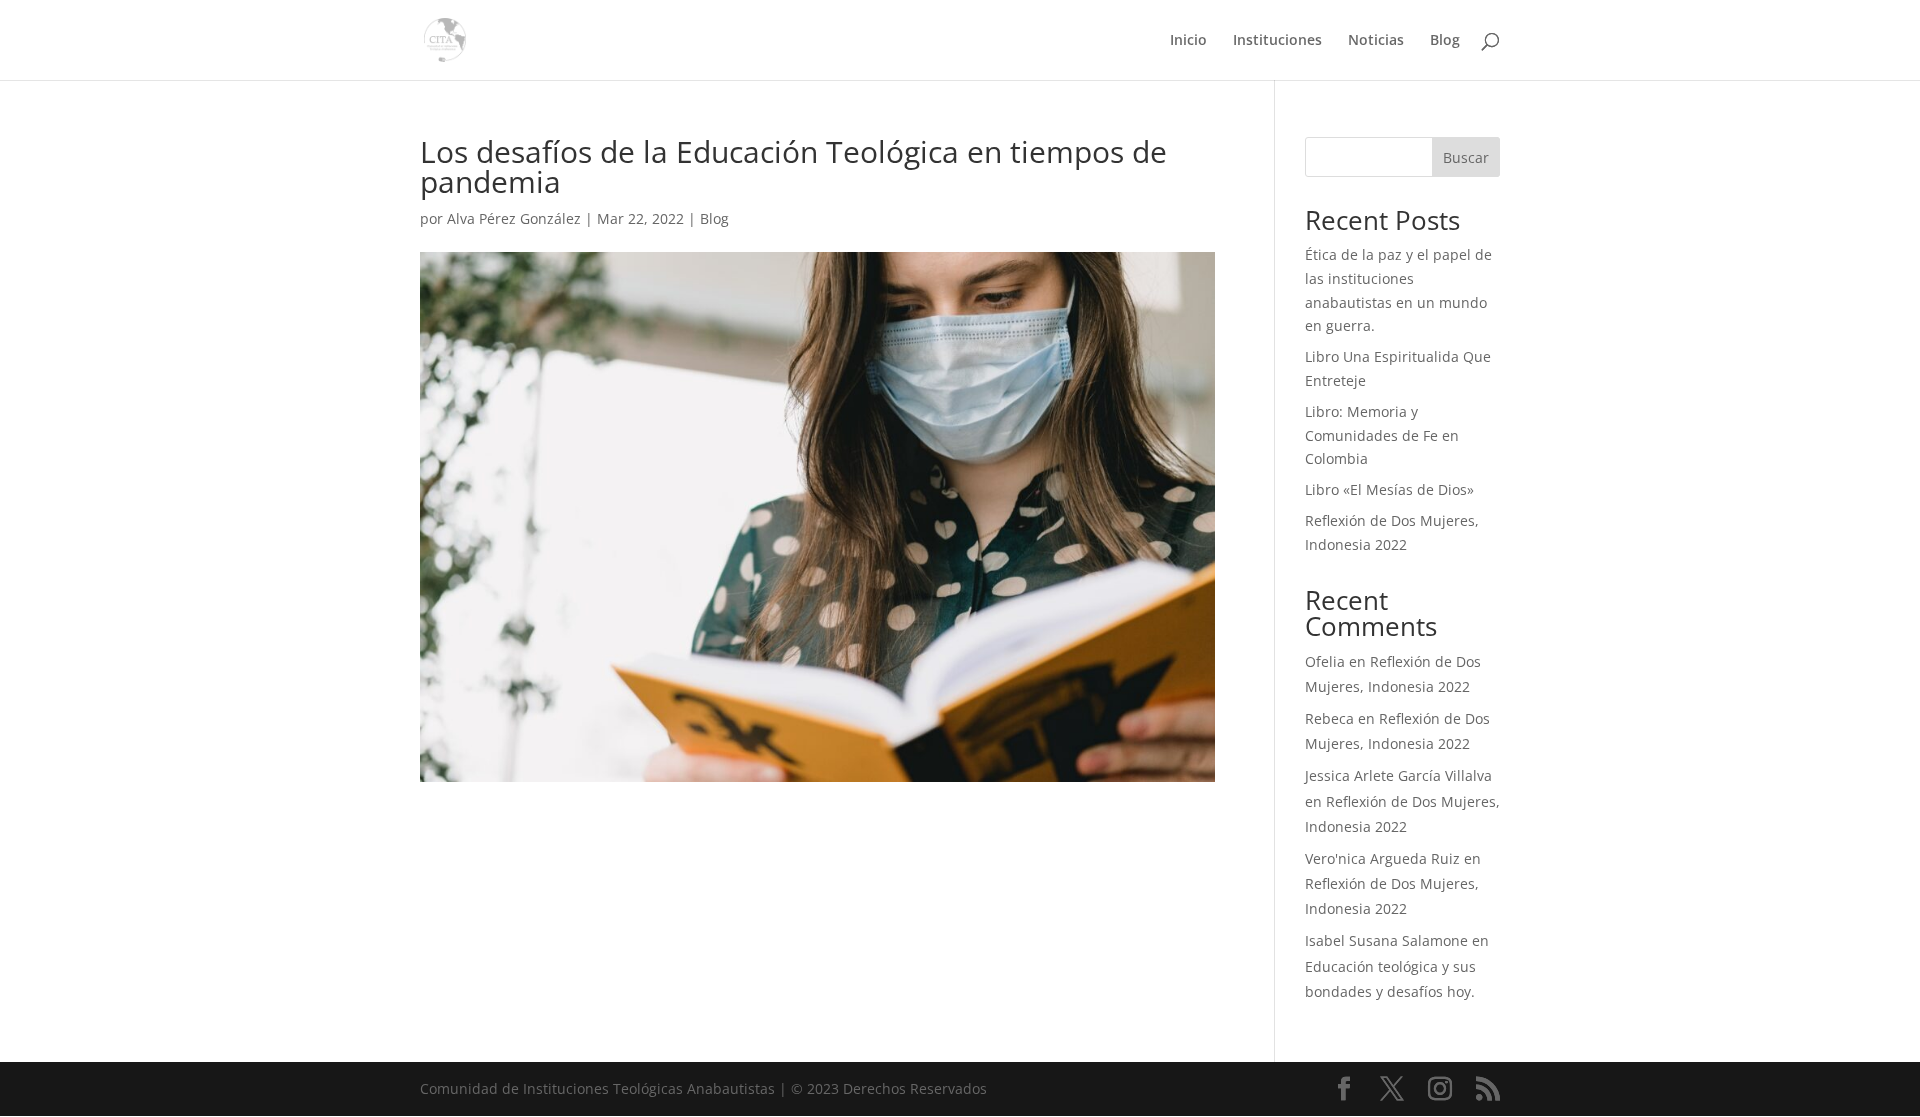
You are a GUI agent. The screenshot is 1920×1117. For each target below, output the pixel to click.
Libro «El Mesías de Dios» (1389, 489)
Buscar (1466, 157)
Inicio (1188, 41)
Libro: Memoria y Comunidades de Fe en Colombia (1382, 435)
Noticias (1376, 41)
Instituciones (1277, 41)
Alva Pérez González (514, 218)
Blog (1445, 41)
